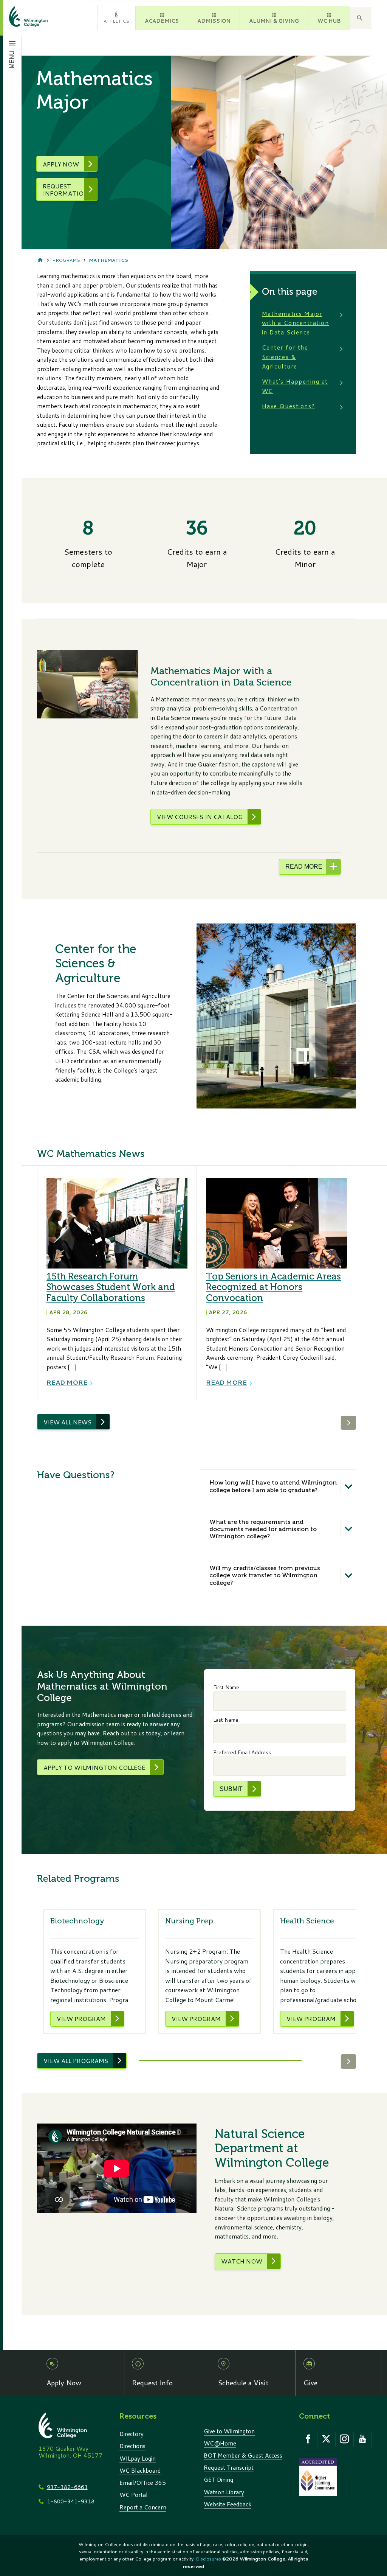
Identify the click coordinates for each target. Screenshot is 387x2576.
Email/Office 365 (143, 2483)
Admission (214, 21)
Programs (66, 260)
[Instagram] (344, 2439)
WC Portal (134, 2495)
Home (40, 260)
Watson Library (224, 2492)
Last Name (226, 1720)
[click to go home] (19, 18)
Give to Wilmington (229, 2431)
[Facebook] (308, 2439)
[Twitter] (326, 2439)
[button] (361, 18)
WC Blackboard (140, 2470)
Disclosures (208, 2559)
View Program (81, 2019)
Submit (231, 1789)
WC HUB (329, 21)
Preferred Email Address (242, 1752)
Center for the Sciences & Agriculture (285, 357)
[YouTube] (362, 2439)
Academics (162, 21)
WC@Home (220, 2443)
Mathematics (108, 260)
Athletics (116, 21)
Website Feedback (228, 2504)
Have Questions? (289, 406)
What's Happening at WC (295, 386)
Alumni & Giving (274, 21)
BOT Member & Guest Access (243, 2455)
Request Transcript (229, 2467)
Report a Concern (143, 2507)
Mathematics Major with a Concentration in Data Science (296, 323)
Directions (132, 2446)
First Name (226, 1687)
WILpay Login (138, 2458)
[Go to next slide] (348, 1423)
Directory (132, 2434)
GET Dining (218, 2480)
